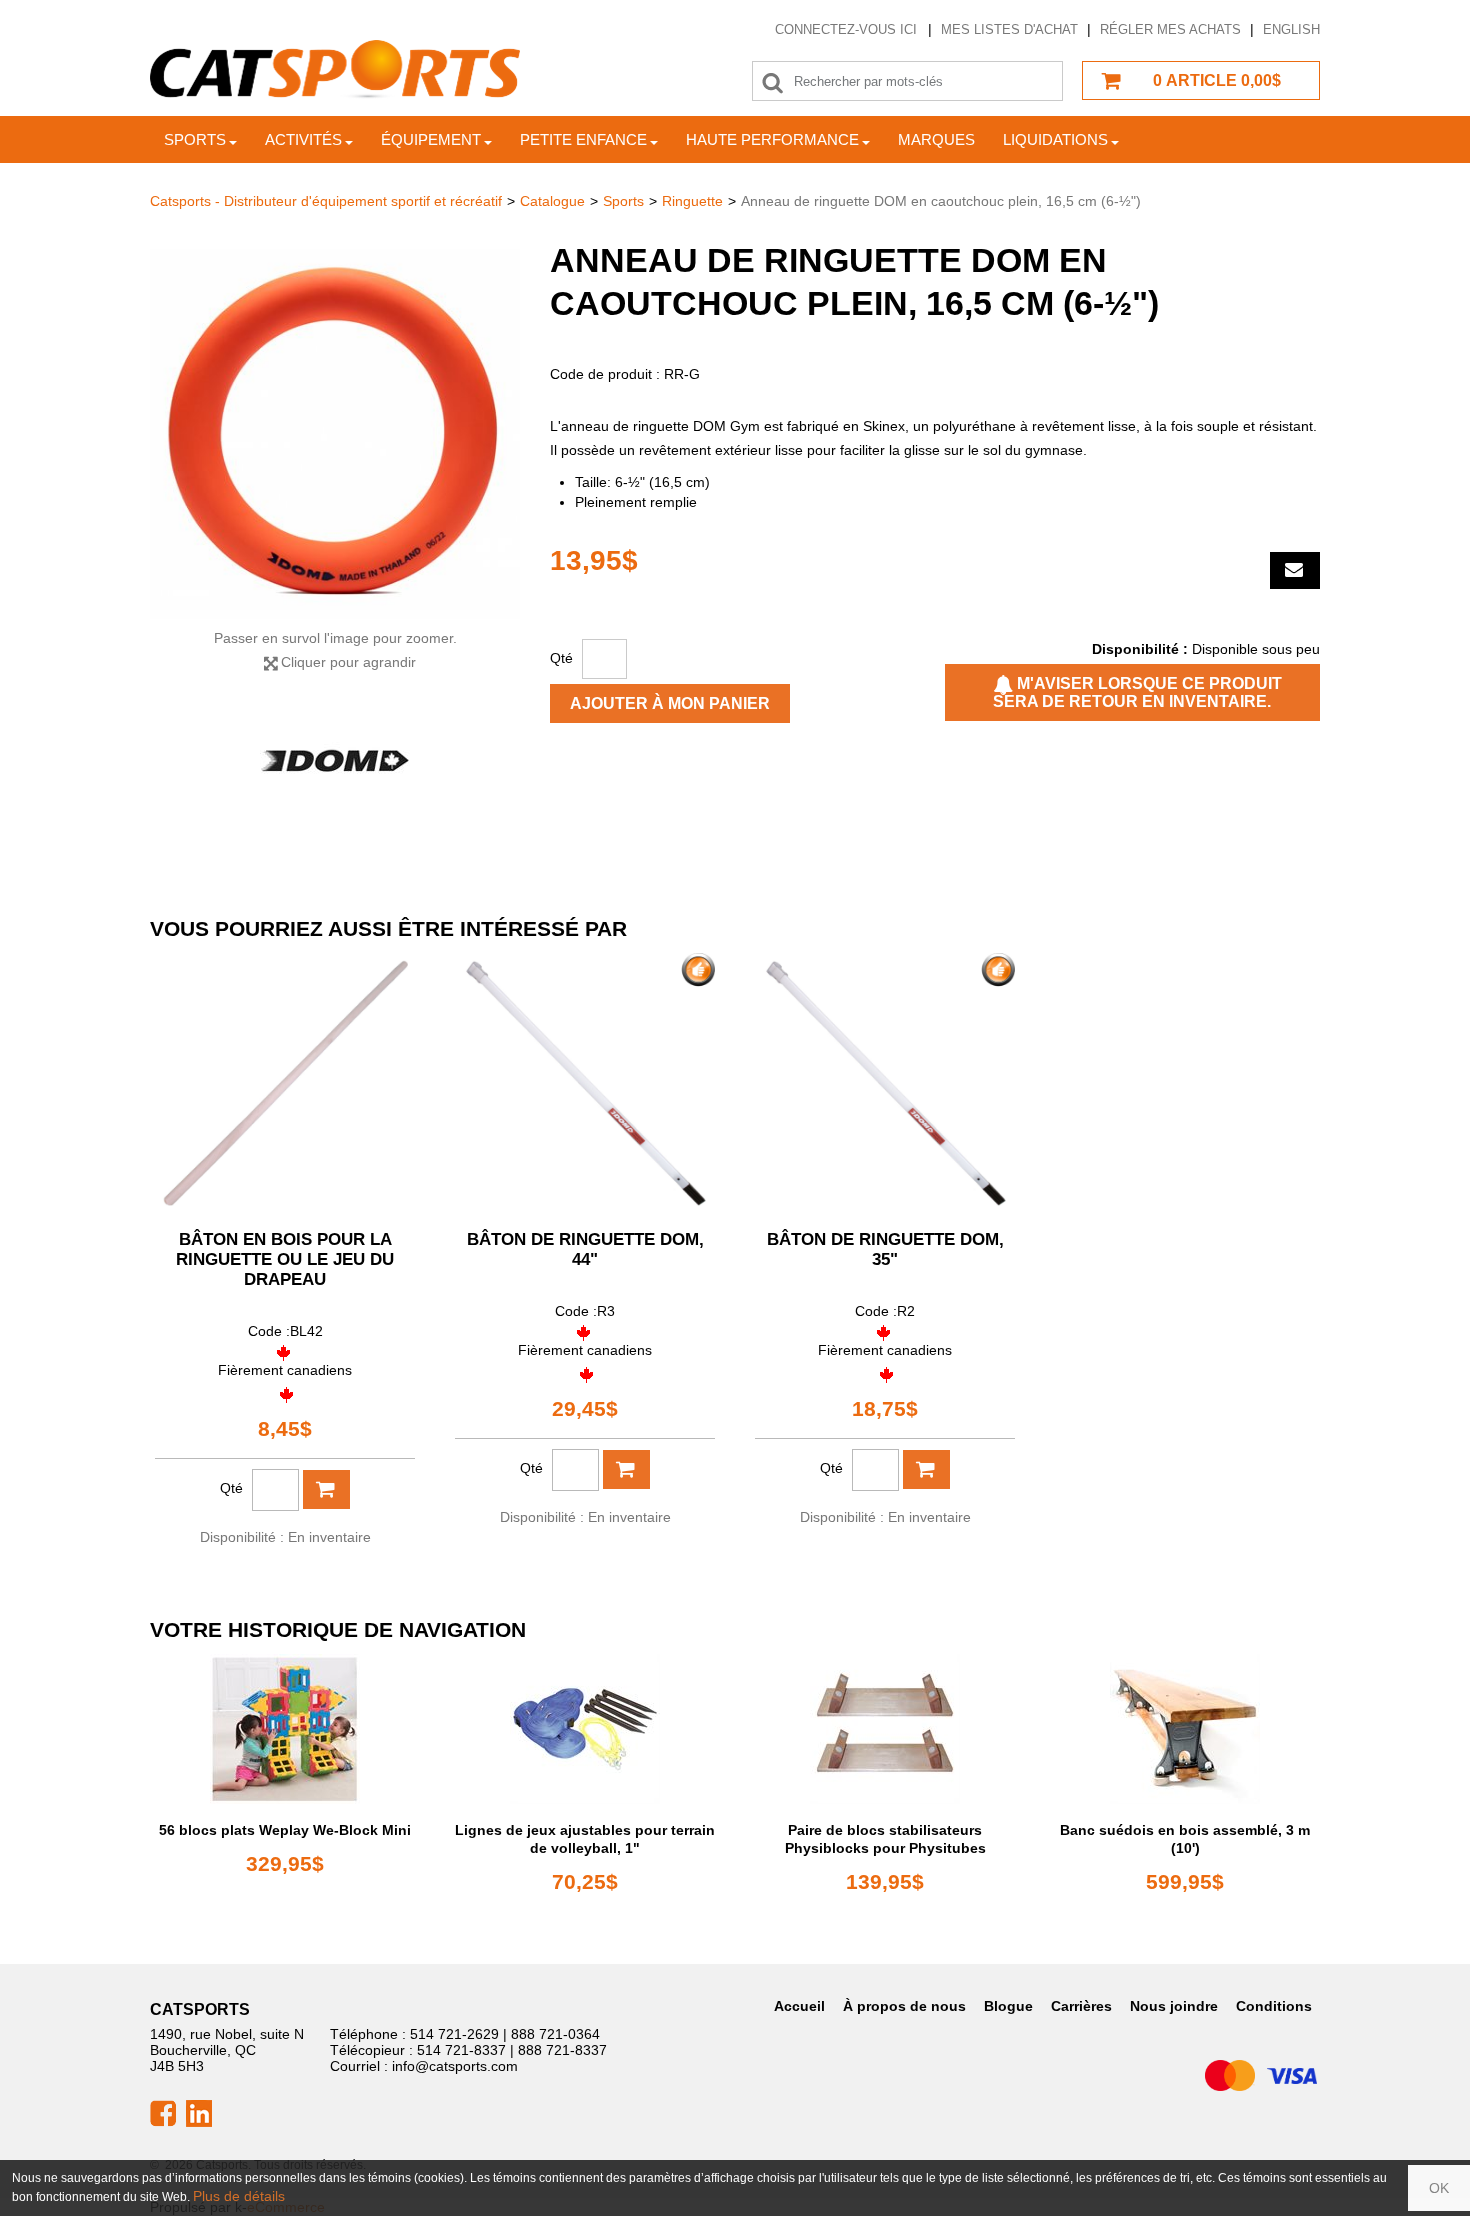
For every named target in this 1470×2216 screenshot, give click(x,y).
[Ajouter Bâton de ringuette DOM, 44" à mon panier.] (626, 1469)
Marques (936, 139)
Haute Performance (772, 139)
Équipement (431, 139)
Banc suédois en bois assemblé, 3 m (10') (1185, 1839)
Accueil (799, 2006)
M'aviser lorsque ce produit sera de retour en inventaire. (1137, 692)
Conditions (1274, 2006)
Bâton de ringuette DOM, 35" (885, 1249)
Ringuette (692, 201)
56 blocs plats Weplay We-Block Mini (285, 1830)
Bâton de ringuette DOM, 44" (585, 1249)
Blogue (1008, 2006)
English (1291, 29)
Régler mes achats (1170, 29)
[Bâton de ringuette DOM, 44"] (585, 1083)
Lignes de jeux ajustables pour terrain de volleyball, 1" (585, 1839)
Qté (561, 658)
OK (1439, 2188)
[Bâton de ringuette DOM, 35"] (885, 1083)
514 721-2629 (454, 2034)
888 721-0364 (555, 2034)
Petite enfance (583, 139)
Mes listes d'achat (1009, 29)
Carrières (1081, 2006)
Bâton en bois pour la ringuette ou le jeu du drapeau (285, 1259)
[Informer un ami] (1295, 570)
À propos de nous (904, 2006)
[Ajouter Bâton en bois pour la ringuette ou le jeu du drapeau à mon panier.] (326, 1489)
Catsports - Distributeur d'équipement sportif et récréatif (326, 201)
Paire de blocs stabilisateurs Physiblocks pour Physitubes (885, 1839)
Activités (303, 139)
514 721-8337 (461, 2050)
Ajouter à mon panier (670, 703)
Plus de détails (239, 2196)
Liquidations (1055, 139)
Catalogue (552, 201)
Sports (195, 139)
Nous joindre (1174, 2006)
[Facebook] (163, 2112)
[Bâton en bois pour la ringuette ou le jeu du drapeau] (285, 1083)
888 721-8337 (562, 2050)
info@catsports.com (455, 2066)
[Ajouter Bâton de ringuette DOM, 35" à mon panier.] (926, 1469)
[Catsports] (335, 69)
